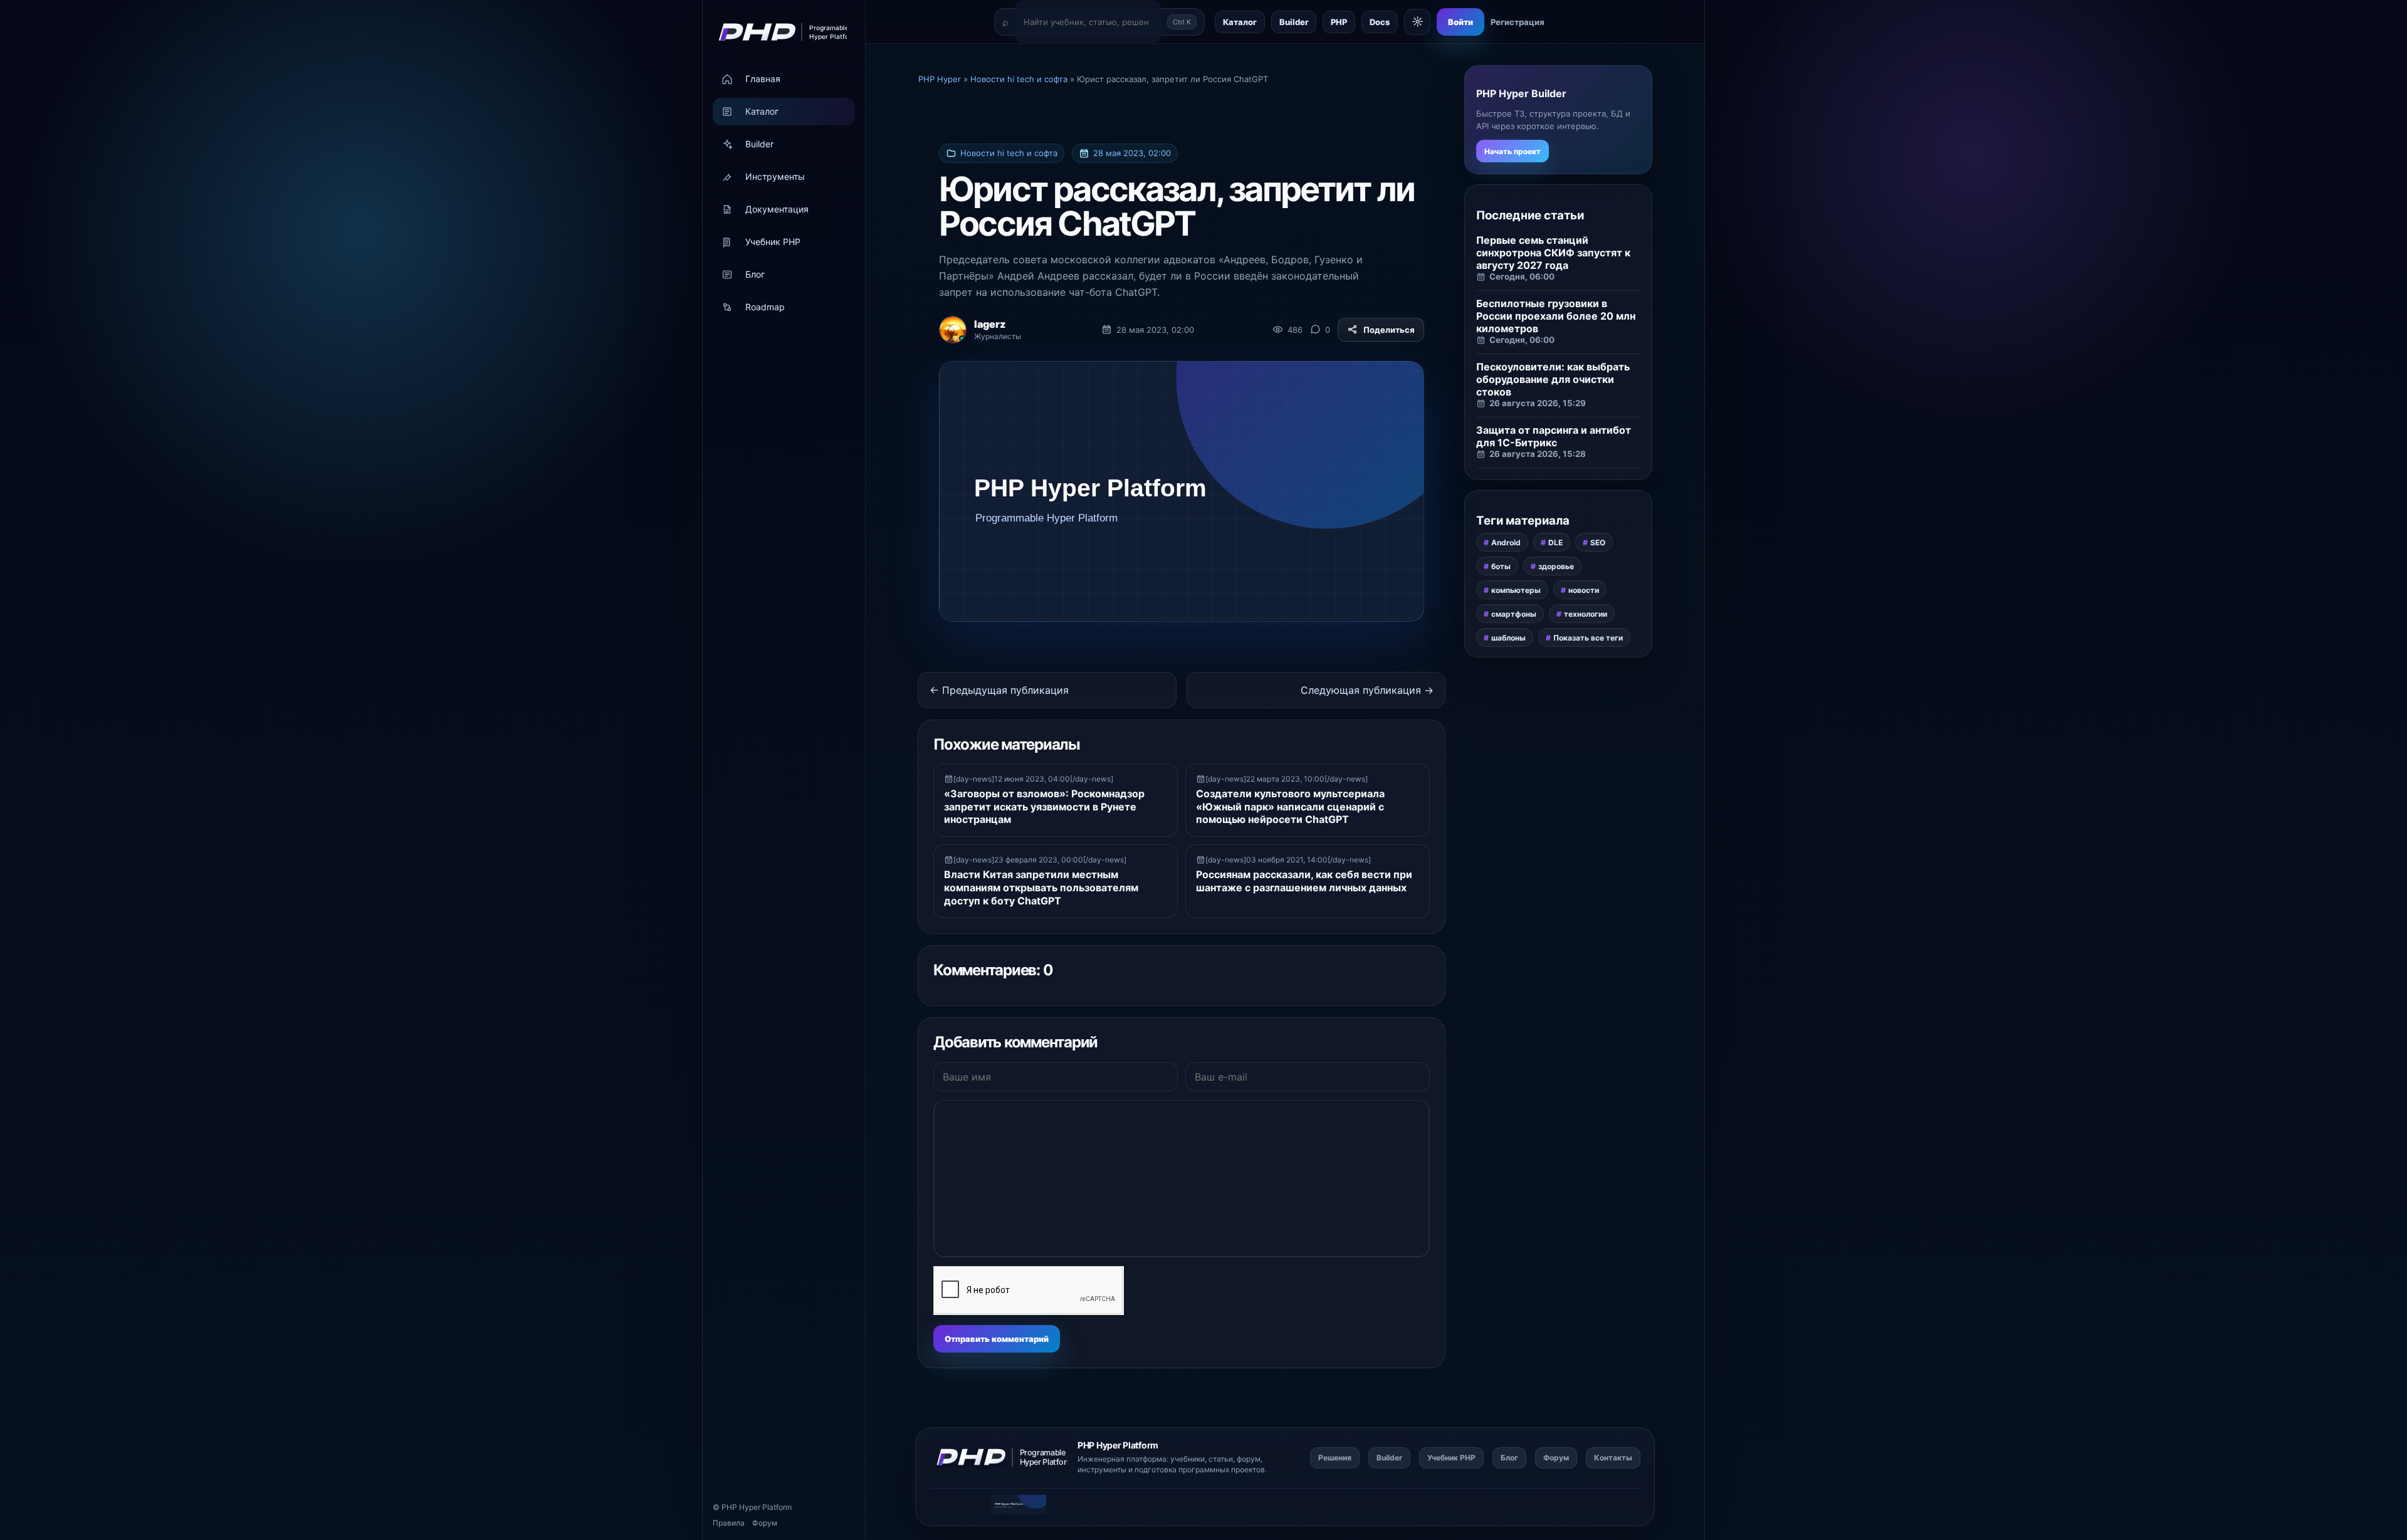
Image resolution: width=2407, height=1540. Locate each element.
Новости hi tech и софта (1009, 153)
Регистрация (1518, 22)
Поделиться (1389, 330)
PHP (1339, 22)
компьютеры (1516, 590)
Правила (729, 1523)
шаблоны (1508, 638)
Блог (755, 275)
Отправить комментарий (997, 1339)
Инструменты (775, 177)
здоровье (1556, 566)
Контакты (1613, 1458)
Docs (1380, 22)
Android (1506, 542)
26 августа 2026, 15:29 (1538, 403)
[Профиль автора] (953, 330)
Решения (1335, 1458)
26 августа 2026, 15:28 (1538, 454)
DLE (1555, 542)
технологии (1586, 614)
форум (1249, 1459)
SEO (1598, 542)
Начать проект (1513, 151)
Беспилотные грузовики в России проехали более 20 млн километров (1556, 316)
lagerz (990, 324)
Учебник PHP (773, 242)
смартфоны (1514, 614)
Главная (763, 79)
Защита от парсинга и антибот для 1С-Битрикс (1554, 436)
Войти (1460, 22)
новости (1584, 590)
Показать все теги (1588, 638)
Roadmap (765, 307)
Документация (777, 210)
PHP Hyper (741, 1507)
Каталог (762, 112)
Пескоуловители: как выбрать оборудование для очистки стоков (1553, 379)
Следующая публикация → (1367, 690)
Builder (759, 144)
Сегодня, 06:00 (1522, 276)
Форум (765, 1523)
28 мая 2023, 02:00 (1132, 153)
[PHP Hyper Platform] (779, 32)
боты (1501, 566)
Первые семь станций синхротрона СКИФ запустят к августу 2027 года (1553, 253)
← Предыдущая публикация (999, 690)
